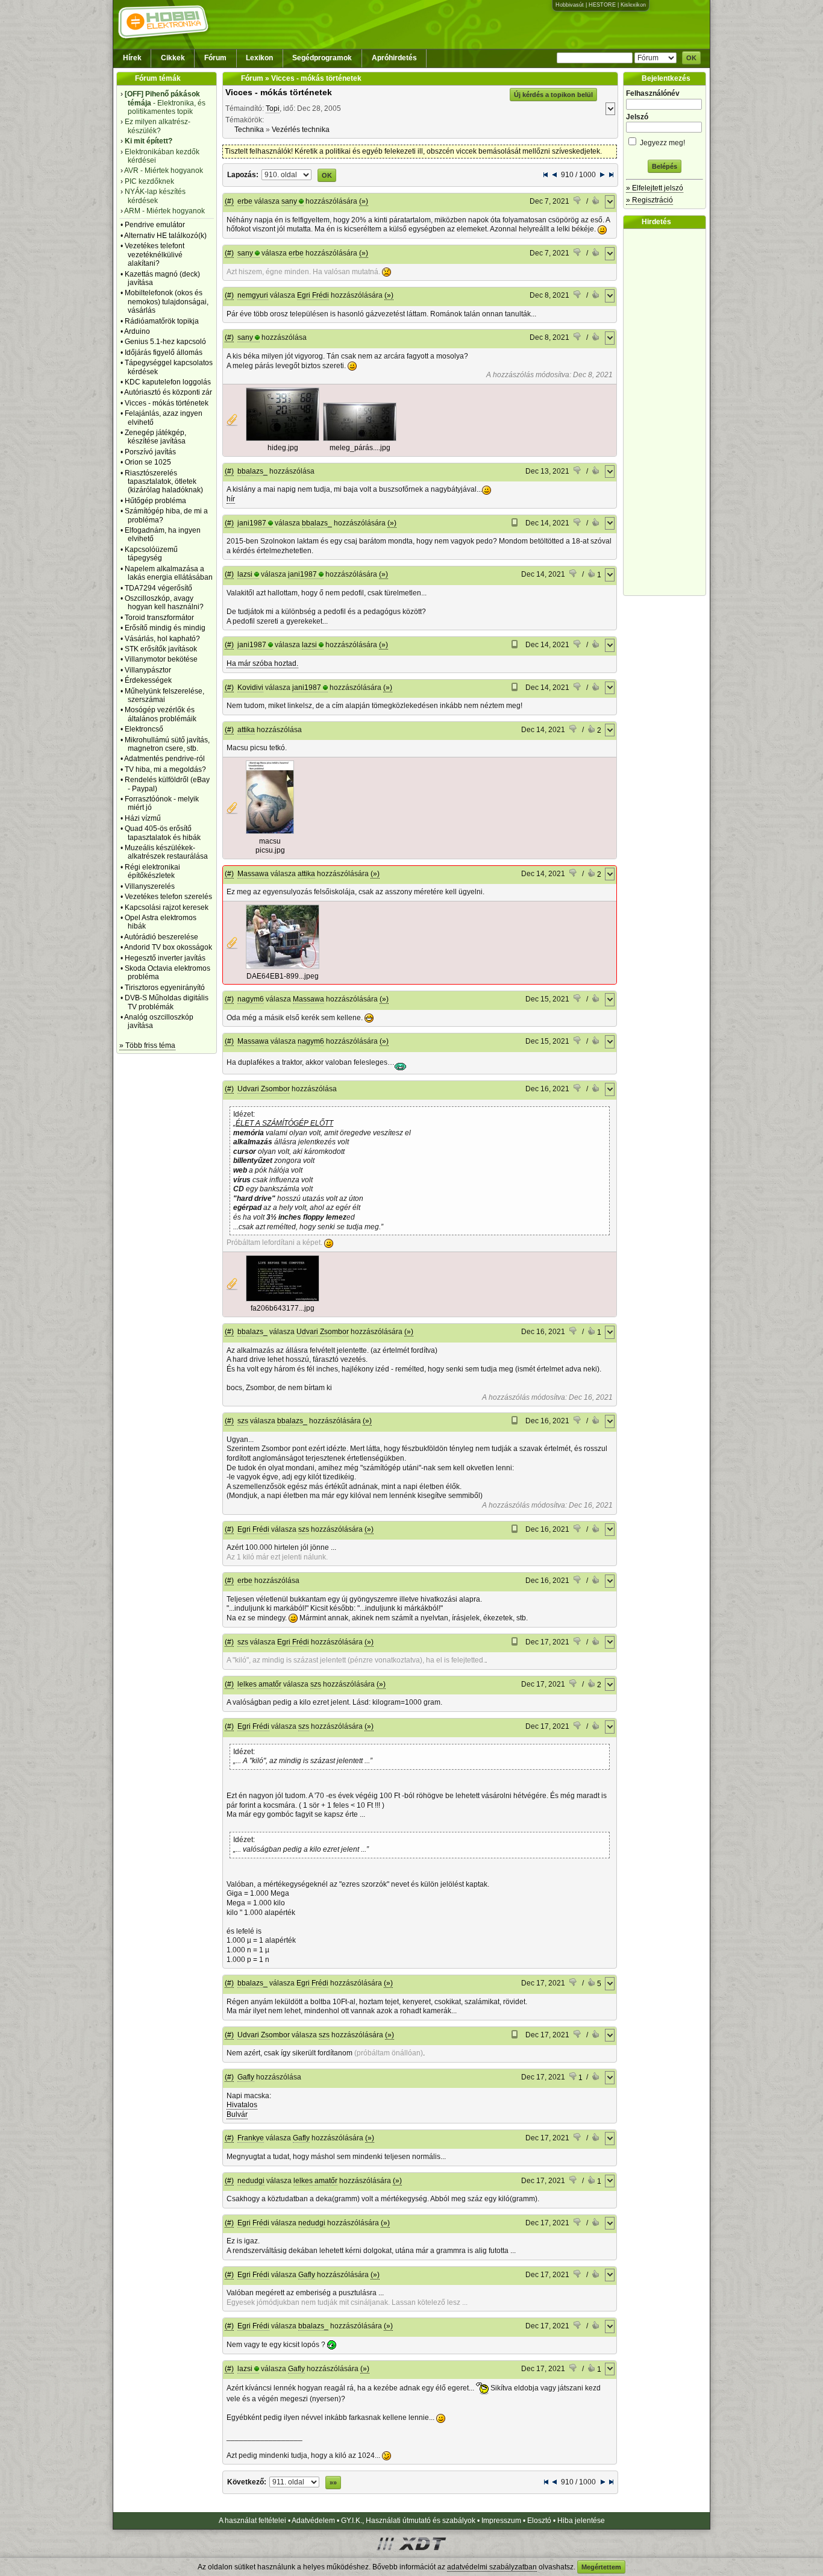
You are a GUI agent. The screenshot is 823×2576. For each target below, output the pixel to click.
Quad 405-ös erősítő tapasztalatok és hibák (163, 833)
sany (289, 201)
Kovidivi (250, 688)
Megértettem (601, 2567)
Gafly (246, 2077)
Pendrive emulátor (155, 225)
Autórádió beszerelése (161, 937)
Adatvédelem (313, 2521)
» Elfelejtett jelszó (655, 188)
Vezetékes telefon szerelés (168, 897)
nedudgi (251, 2181)
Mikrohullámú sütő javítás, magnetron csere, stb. (167, 744)
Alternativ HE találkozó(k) (165, 236)
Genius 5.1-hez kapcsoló (165, 342)
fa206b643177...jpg (283, 1308)
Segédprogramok (322, 58)
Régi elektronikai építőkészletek (152, 871)
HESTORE (602, 5)
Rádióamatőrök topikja (162, 321)
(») (364, 201)
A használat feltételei (252, 2521)
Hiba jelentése (581, 2521)
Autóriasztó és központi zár (168, 392)
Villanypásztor (148, 670)
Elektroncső (144, 729)
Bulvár (237, 2114)
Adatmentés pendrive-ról (164, 759)
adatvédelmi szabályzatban (492, 2567)
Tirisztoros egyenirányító (165, 988)
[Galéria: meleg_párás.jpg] (360, 439)
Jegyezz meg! (662, 143)
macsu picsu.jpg (270, 846)
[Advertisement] (668, 412)
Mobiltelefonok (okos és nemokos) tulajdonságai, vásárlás (167, 302)
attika (246, 730)
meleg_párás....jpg (360, 448)
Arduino (137, 331)
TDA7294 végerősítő (158, 588)
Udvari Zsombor (264, 1089)
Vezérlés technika (301, 130)
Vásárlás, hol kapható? (162, 639)
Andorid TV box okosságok (168, 947)
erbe (245, 201)
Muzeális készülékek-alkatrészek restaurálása (166, 852)
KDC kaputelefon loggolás (168, 382)
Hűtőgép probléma (155, 501)
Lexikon (259, 58)
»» (333, 2483)
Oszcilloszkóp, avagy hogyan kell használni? (164, 603)
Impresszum (501, 2521)
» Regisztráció (649, 200)
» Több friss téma (147, 1045)
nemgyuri (253, 295)
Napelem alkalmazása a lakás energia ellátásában (169, 573)
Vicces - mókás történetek (167, 403)
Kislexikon (633, 5)
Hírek (132, 58)
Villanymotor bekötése (161, 659)
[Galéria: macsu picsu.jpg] (270, 832)
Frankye (251, 2138)
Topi (273, 108)
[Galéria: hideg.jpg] (283, 439)
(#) (229, 201)
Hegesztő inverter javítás (165, 958)
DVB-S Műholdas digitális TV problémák (167, 1002)
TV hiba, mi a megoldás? (165, 769)
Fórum (215, 58)
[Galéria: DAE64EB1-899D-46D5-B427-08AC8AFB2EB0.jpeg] (283, 967)
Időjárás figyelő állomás (164, 353)
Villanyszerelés (150, 886)
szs (243, 1421)
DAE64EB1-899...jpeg (283, 976)
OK (691, 58)
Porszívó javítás (150, 452)
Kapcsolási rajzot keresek (167, 907)
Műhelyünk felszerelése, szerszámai (164, 695)
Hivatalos (242, 2105)
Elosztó (539, 2521)
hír (231, 499)
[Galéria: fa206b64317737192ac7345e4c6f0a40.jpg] (283, 1299)
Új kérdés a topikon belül (553, 95)
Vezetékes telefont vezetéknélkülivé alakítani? (155, 255)
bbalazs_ (252, 471)
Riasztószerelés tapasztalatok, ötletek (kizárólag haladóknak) (164, 482)
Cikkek (173, 58)
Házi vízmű (143, 818)
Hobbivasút (570, 5)
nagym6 (251, 999)
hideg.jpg (283, 448)
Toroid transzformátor (159, 618)
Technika (249, 130)
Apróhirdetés (394, 58)
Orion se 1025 (148, 462)
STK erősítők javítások (161, 649)
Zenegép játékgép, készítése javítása (155, 437)
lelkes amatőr (259, 1684)
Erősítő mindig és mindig (165, 628)
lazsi (245, 574)
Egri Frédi (313, 295)
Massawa (253, 874)
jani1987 (252, 523)
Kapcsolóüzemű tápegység (151, 554)
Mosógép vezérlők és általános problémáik (161, 714)
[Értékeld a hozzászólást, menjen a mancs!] (578, 202)
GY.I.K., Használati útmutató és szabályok (408, 2521)
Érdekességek (148, 680)
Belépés (665, 166)
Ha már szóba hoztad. (262, 663)
